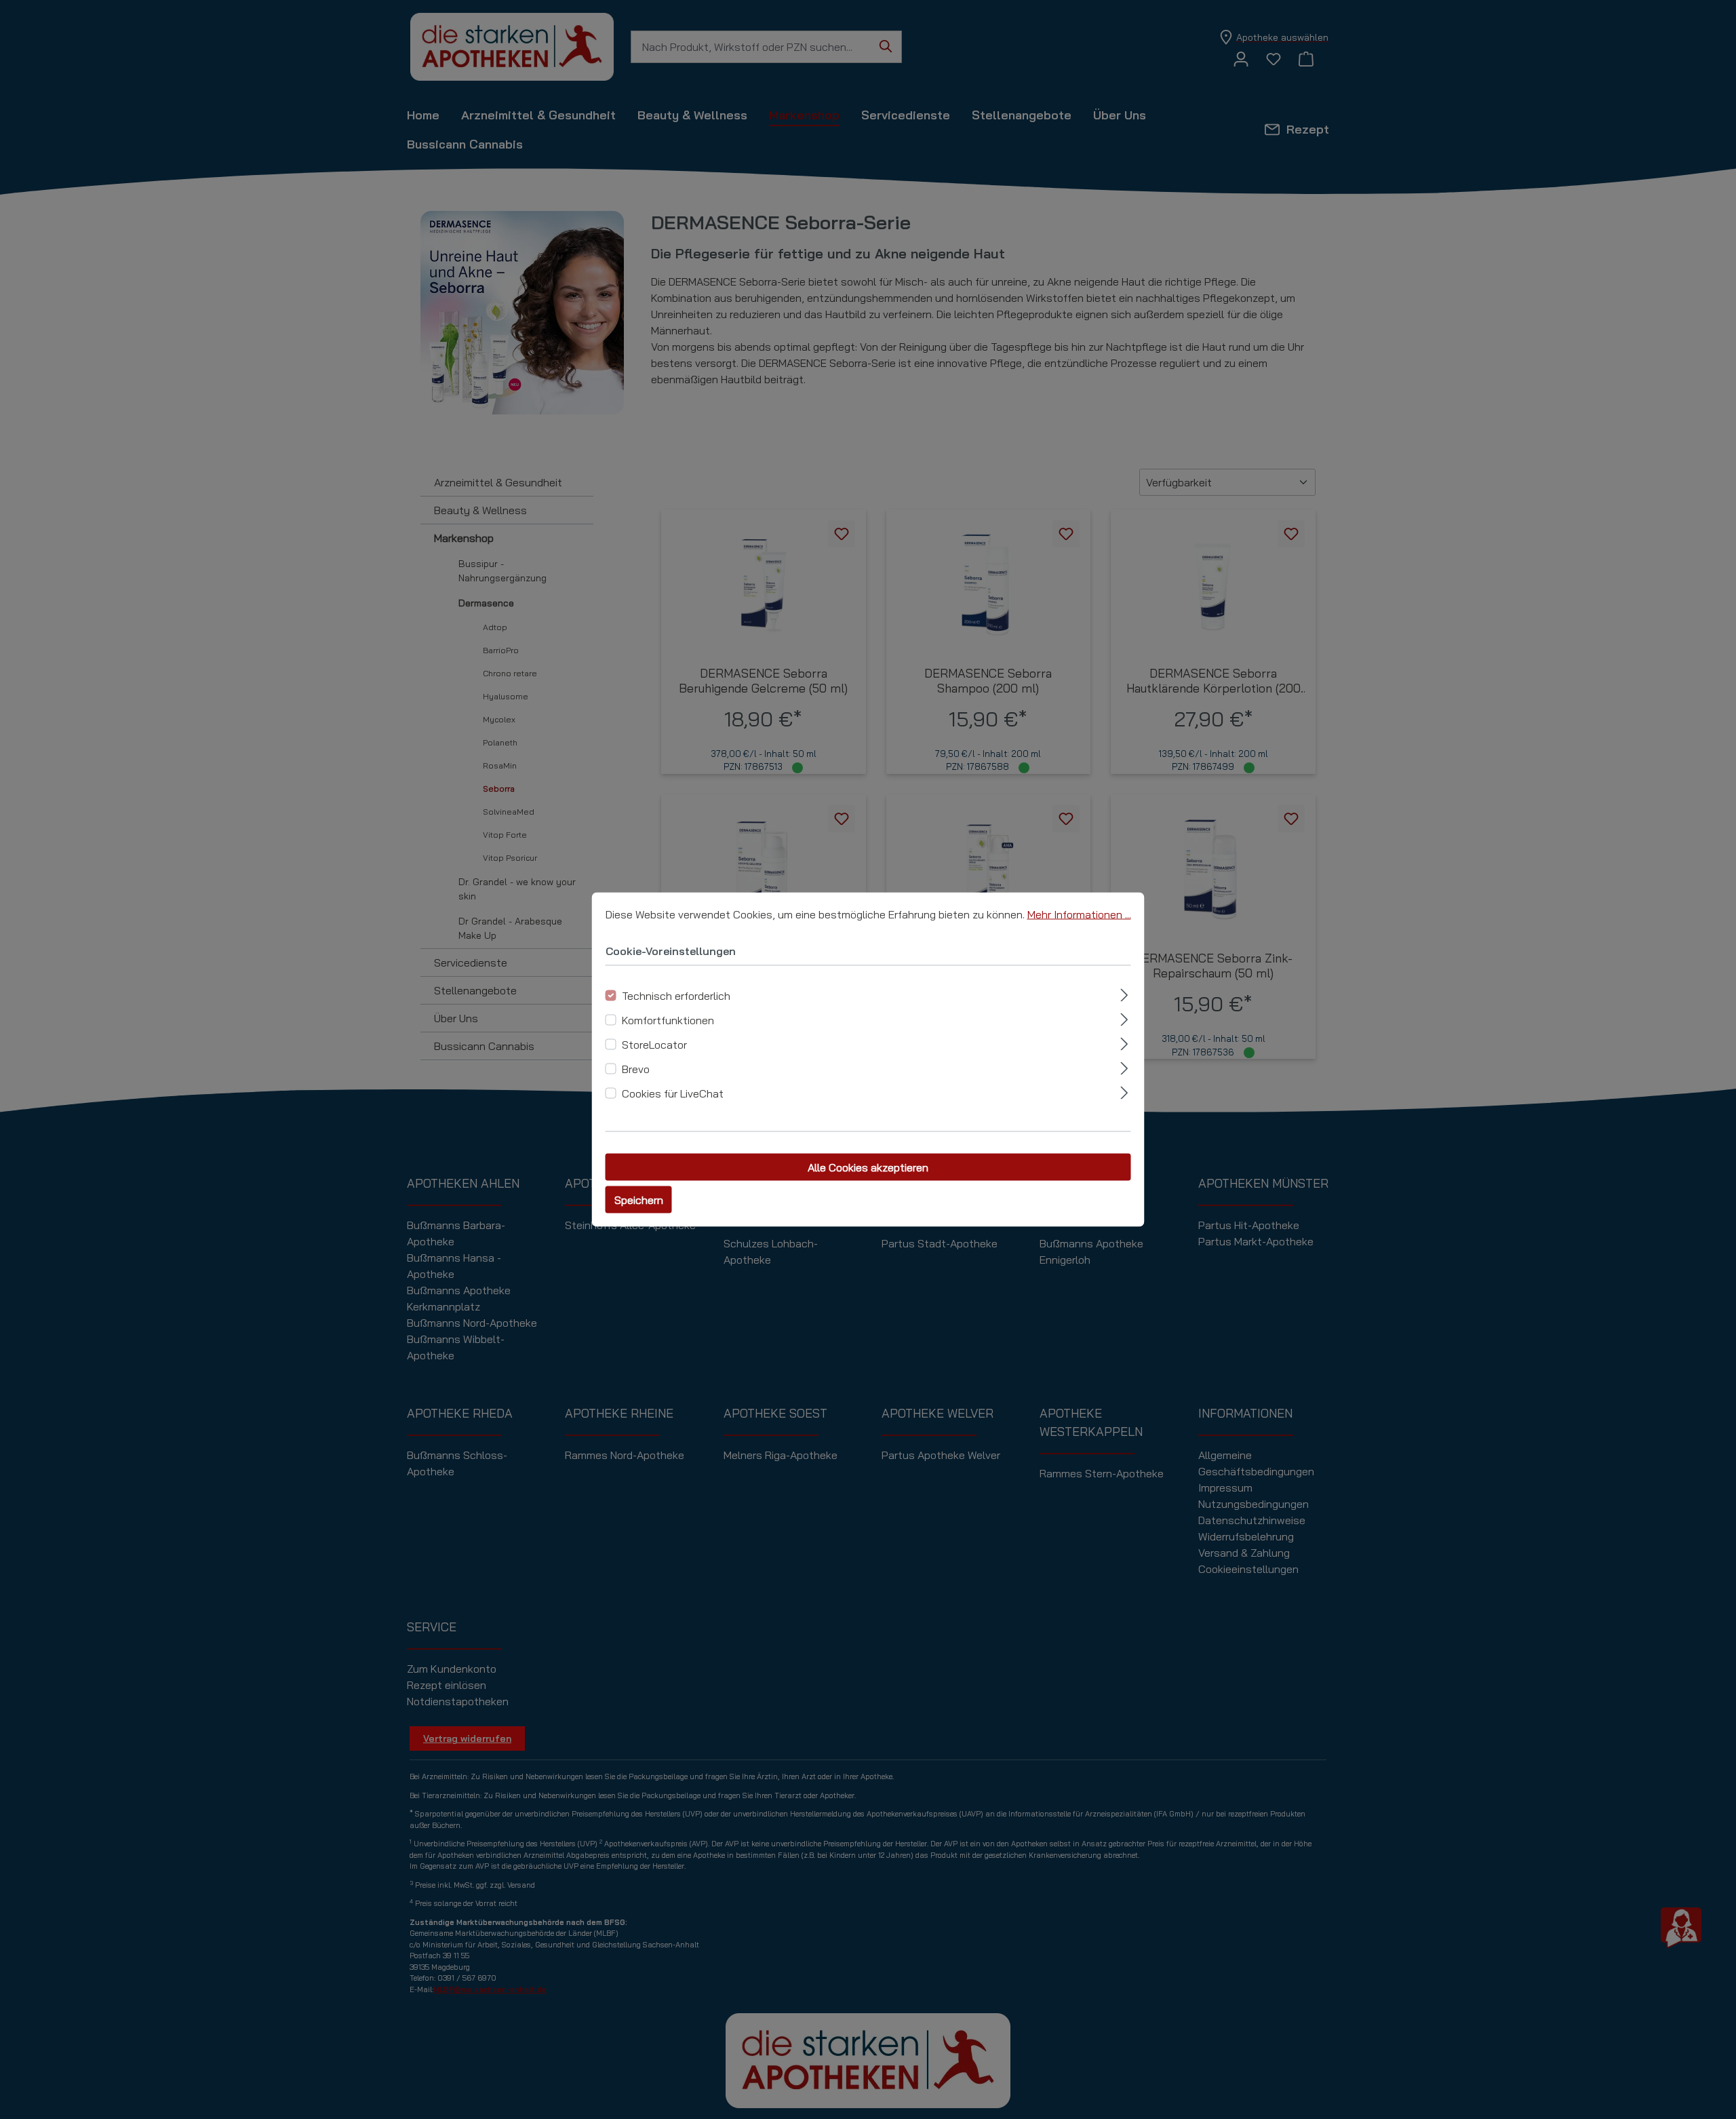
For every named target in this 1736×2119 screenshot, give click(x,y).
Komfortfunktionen (668, 1020)
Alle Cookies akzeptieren (868, 1167)
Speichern (639, 1200)
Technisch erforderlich (676, 996)
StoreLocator (654, 1045)
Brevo (636, 1069)
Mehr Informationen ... (1079, 914)
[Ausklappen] (1124, 993)
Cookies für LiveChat (673, 1093)
